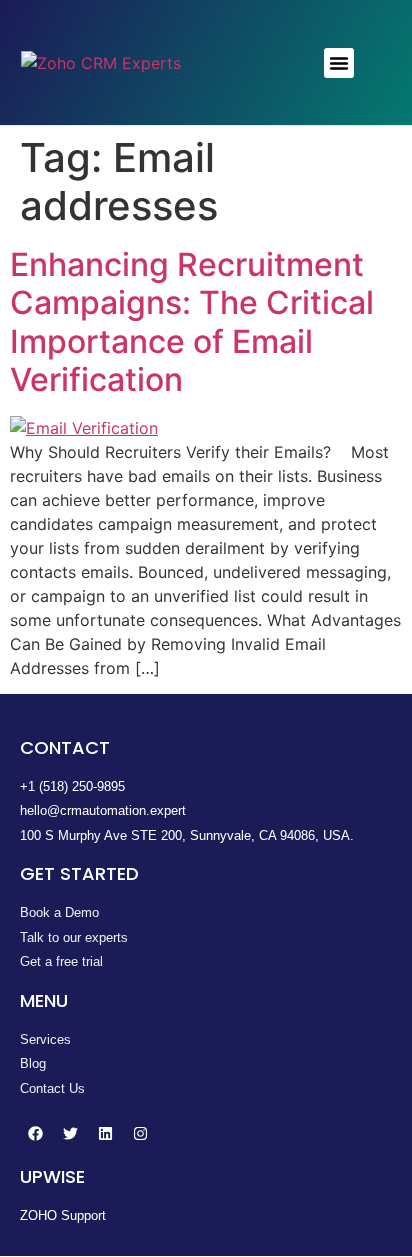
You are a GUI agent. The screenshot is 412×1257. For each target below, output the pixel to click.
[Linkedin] (105, 1133)
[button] (339, 63)
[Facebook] (35, 1133)
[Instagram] (140, 1133)
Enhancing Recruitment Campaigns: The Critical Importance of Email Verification (192, 322)
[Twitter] (70, 1133)
